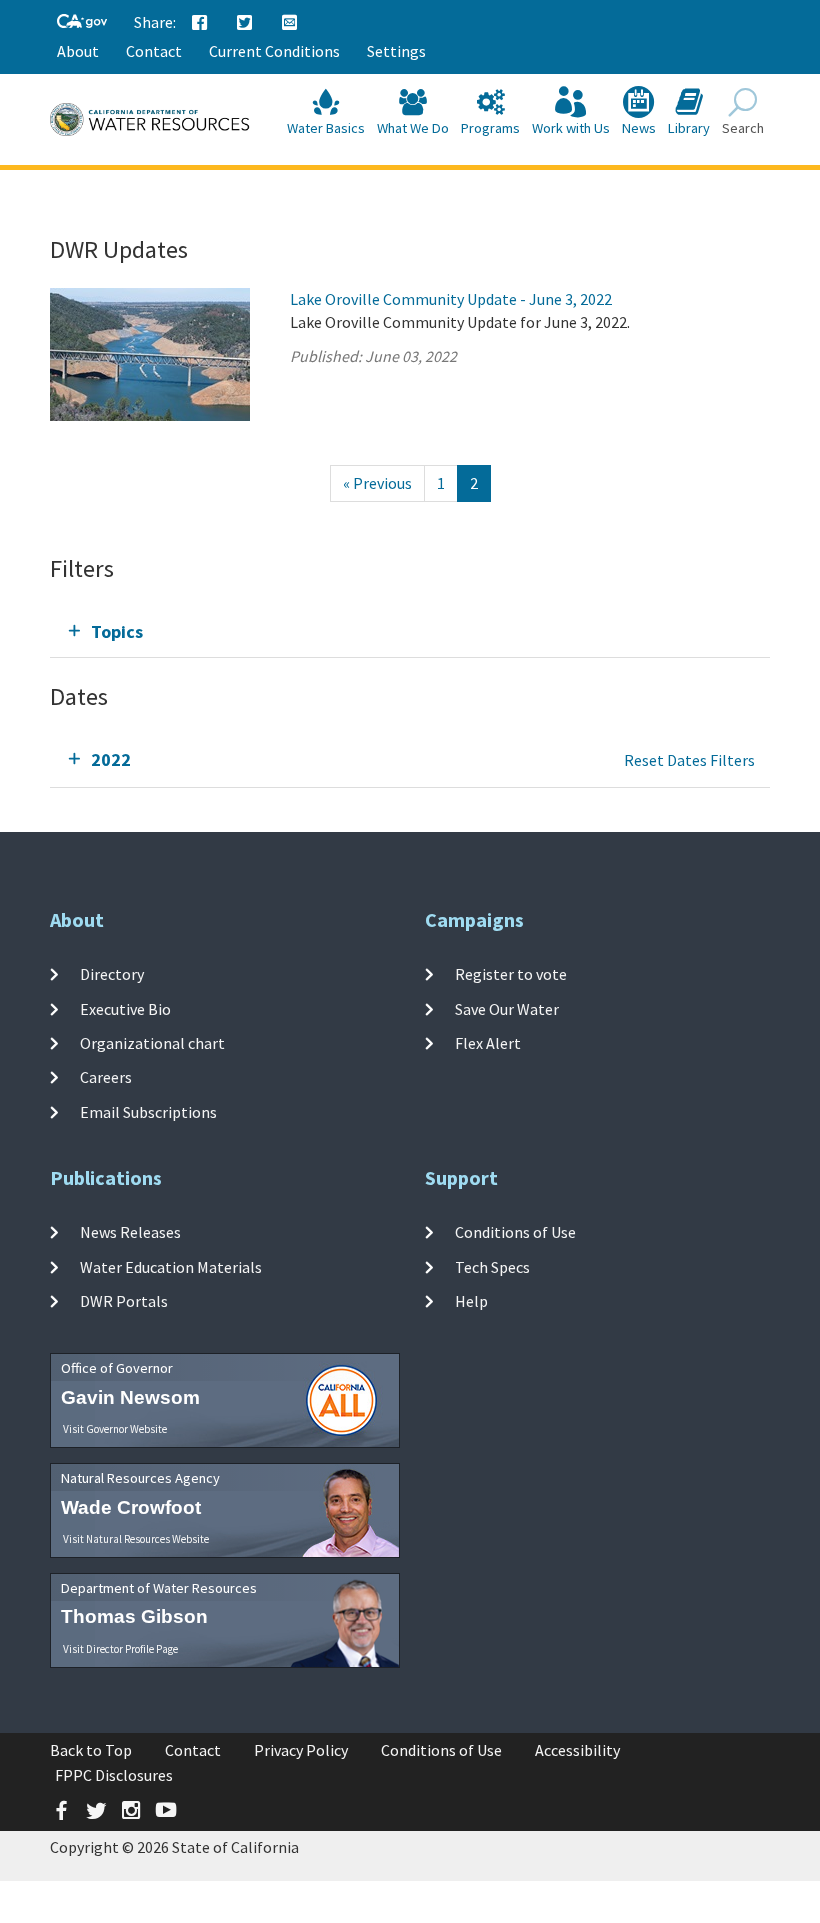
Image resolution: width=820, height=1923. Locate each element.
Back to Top (91, 1750)
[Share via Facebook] (200, 23)
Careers (106, 1077)
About (78, 51)
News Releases (130, 1232)
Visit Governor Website (115, 1429)
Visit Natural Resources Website (136, 1539)
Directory (112, 974)
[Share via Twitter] (245, 23)
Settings (396, 51)
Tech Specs (492, 1266)
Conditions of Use (515, 1232)
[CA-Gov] (82, 22)
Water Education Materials (171, 1266)
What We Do (413, 128)
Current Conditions (274, 51)
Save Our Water (507, 1008)
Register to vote (511, 974)
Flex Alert (488, 1043)
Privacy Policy (301, 1750)
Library (689, 128)
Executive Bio (125, 1008)
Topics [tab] (117, 631)
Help (471, 1301)
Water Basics (326, 128)
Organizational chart (152, 1043)
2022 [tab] (111, 759)
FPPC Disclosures (114, 1775)
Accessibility (577, 1750)
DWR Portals (124, 1301)
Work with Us (571, 128)
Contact (154, 51)
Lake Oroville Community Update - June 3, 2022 (451, 299)
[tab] (410, 631)
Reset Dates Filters (689, 760)
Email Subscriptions (148, 1111)
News (639, 128)
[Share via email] (290, 23)
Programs (490, 128)
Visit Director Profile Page (120, 1649)
